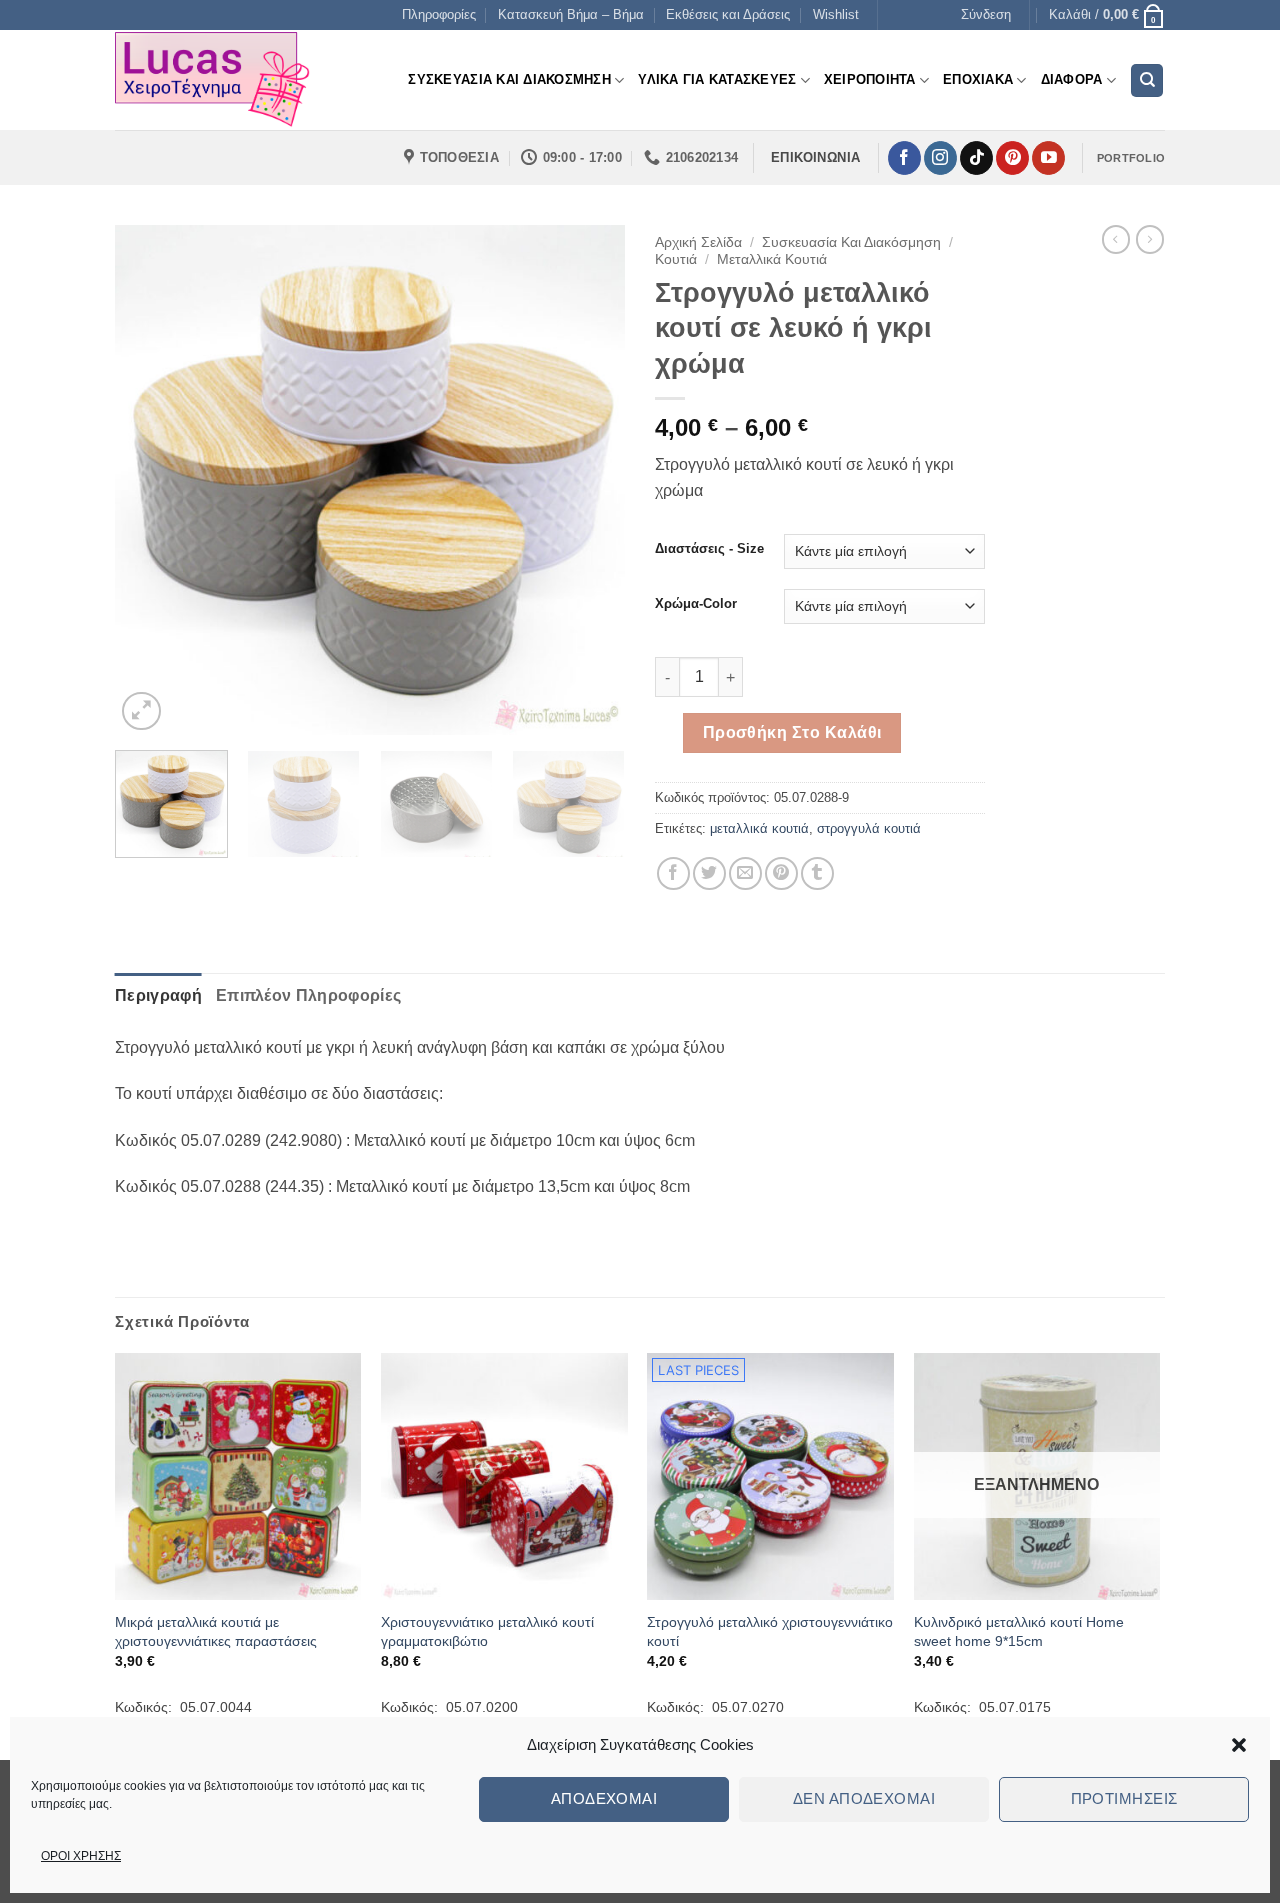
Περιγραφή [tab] (158, 995)
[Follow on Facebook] (904, 158)
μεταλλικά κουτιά (759, 828)
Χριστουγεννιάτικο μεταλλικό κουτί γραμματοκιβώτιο (487, 1631)
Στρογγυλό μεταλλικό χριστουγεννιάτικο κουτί (770, 1631)
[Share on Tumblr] (817, 873)
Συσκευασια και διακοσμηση (509, 79)
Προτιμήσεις (1124, 1798)
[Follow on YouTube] (1048, 158)
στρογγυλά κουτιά (869, 828)
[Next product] (1116, 239)
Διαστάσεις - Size (709, 549)
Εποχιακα (978, 79)
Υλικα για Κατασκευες (717, 79)
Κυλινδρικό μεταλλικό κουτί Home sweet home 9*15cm (1019, 1631)
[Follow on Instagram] (940, 158)
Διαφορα (1072, 79)
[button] (1239, 1745)
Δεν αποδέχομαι (864, 1798)
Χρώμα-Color (696, 604)
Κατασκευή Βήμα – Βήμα (571, 14)
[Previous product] (1150, 239)
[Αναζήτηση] (1147, 80)
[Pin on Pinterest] (781, 873)
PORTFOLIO (1131, 158)
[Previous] (150, 480)
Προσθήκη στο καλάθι (792, 732)
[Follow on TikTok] (976, 158)
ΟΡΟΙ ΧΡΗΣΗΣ (81, 1856)
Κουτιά (676, 259)
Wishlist (836, 14)
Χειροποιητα (870, 79)
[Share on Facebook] (673, 873)
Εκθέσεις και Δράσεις (728, 14)
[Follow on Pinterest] (1012, 158)
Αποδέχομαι (604, 1798)
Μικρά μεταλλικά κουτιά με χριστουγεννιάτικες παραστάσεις (216, 1631)
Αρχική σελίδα (698, 242)
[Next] (590, 480)
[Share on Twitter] (709, 873)
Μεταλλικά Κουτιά (772, 259)
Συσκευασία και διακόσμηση (851, 242)
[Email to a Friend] (745, 873)
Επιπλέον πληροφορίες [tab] (308, 995)
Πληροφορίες (439, 14)
